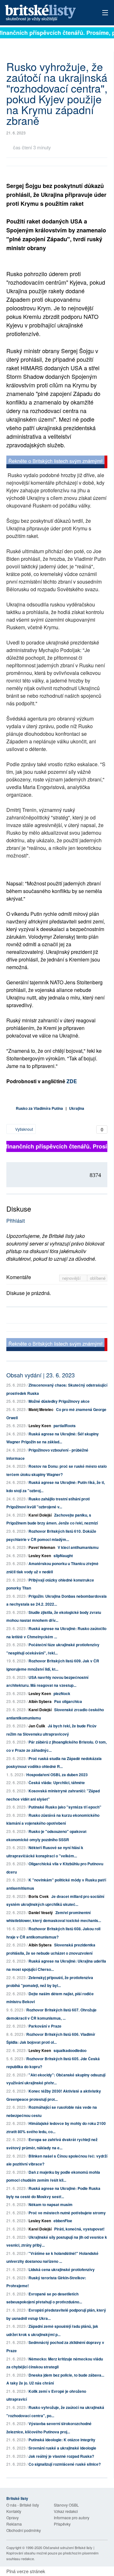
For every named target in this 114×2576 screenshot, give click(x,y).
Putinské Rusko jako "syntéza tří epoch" (65, 1807)
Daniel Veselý (41, 1913)
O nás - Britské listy (23, 2505)
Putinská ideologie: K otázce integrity (62, 2440)
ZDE (72, 1081)
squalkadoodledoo (70, 2050)
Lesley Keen (40, 1426)
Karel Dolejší (40, 1515)
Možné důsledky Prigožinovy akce (59, 1401)
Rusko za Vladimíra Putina (39, 1108)
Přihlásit (16, 1221)
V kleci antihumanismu (78, 1547)
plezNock (62, 1693)
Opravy (13, 2518)
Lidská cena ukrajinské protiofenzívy (62, 2269)
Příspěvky (62, 2524)
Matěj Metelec (41, 1409)
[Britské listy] (57, 463)
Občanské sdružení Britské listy (68, 2547)
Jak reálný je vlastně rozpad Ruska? (61, 2456)
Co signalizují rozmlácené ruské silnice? (65, 2464)
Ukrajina (77, 1108)
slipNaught (63, 1556)
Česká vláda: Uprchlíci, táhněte (57, 1783)
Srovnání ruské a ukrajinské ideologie (62, 2448)
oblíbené (98, 1278)
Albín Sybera (40, 1701)
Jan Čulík (37, 1726)
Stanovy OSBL (66, 2505)
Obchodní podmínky (24, 2530)
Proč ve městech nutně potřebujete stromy (67, 2213)
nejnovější (72, 1278)
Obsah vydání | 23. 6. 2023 (41, 1375)
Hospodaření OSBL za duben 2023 (57, 1775)
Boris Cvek (39, 1896)
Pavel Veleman (42, 1547)
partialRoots (65, 1426)
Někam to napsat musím (51, 2204)
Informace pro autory (72, 2518)
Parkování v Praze (45, 2026)
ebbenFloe (63, 2221)
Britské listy (47, 13)
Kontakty (14, 2511)
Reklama (14, 2524)
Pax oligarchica (68, 1701)
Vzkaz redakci (66, 2511)
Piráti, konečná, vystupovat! (79, 2229)
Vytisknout (24, 1129)
